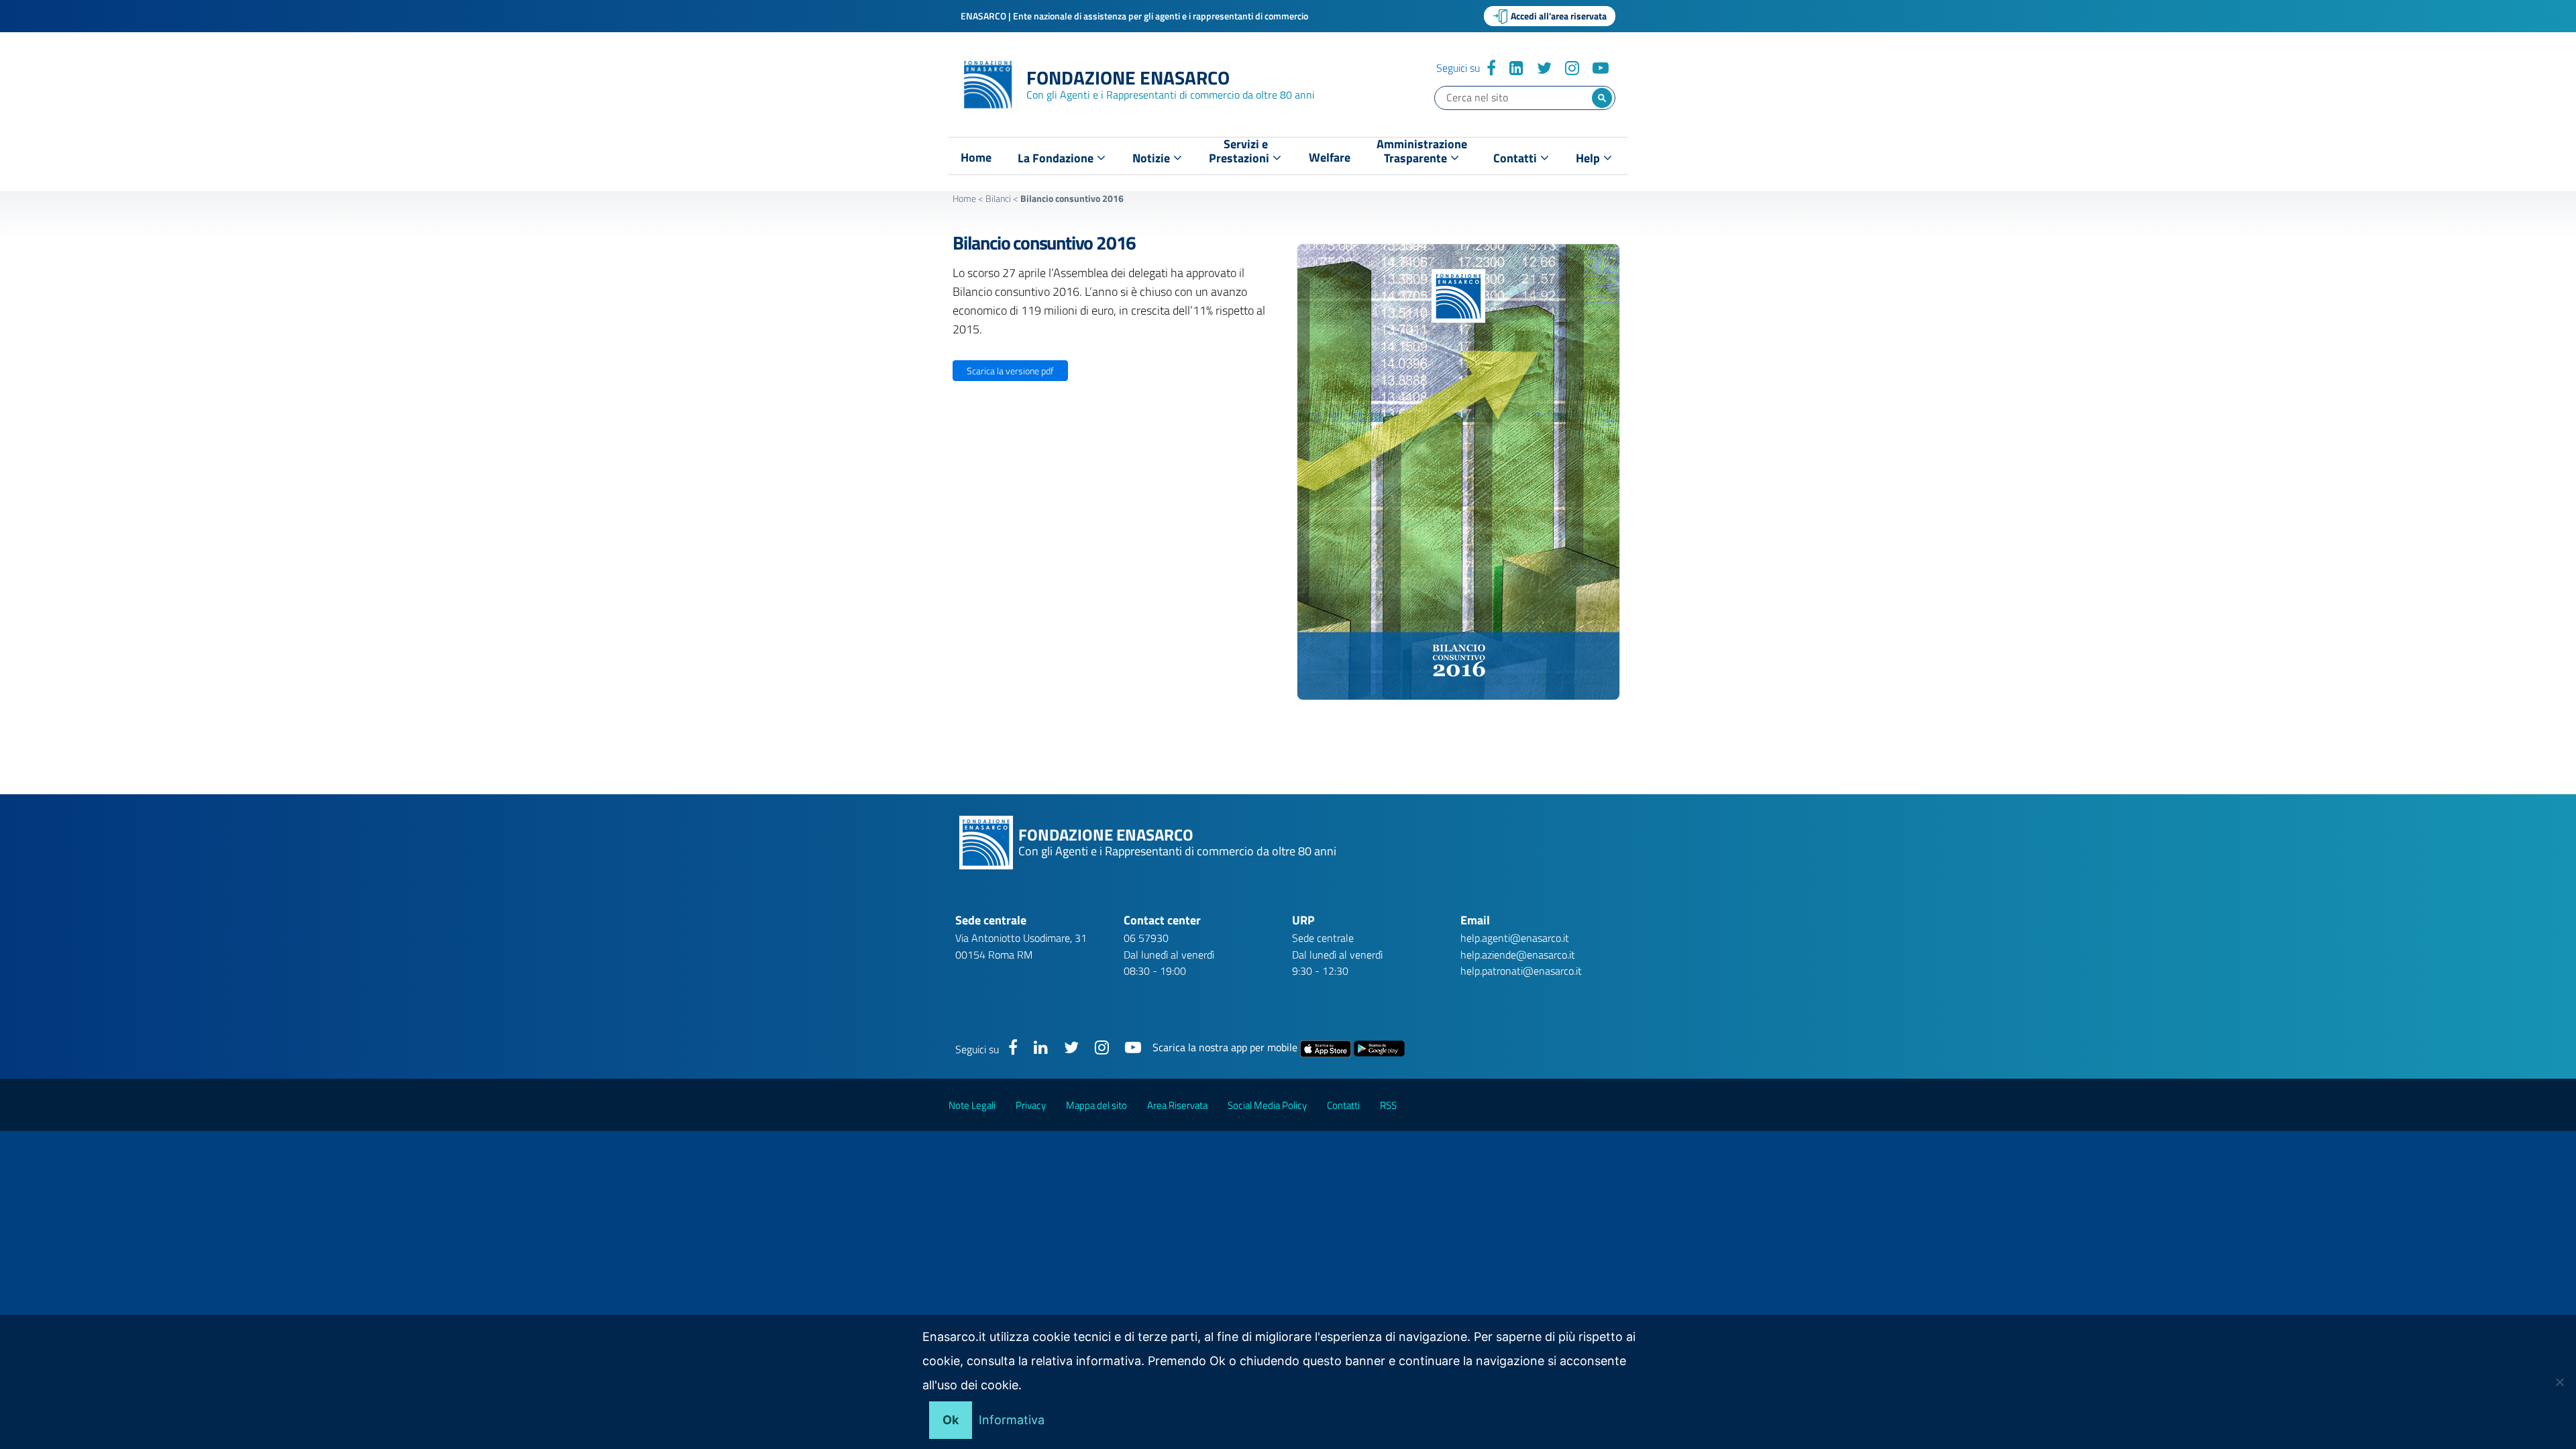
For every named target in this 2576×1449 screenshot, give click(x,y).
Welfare (1330, 158)
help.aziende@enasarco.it (1518, 955)
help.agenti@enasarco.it (1515, 938)
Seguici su (1458, 68)
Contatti (1516, 158)
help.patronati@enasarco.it (1521, 971)
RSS (1388, 1105)
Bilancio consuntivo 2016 (1044, 243)
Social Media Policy (1267, 1105)
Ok (951, 1420)
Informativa (1012, 1420)
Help (1589, 158)
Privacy (1031, 1105)
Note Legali (972, 1105)
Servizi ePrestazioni (1240, 154)
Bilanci (998, 198)
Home (976, 158)
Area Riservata (1177, 1105)
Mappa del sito (1096, 1105)
